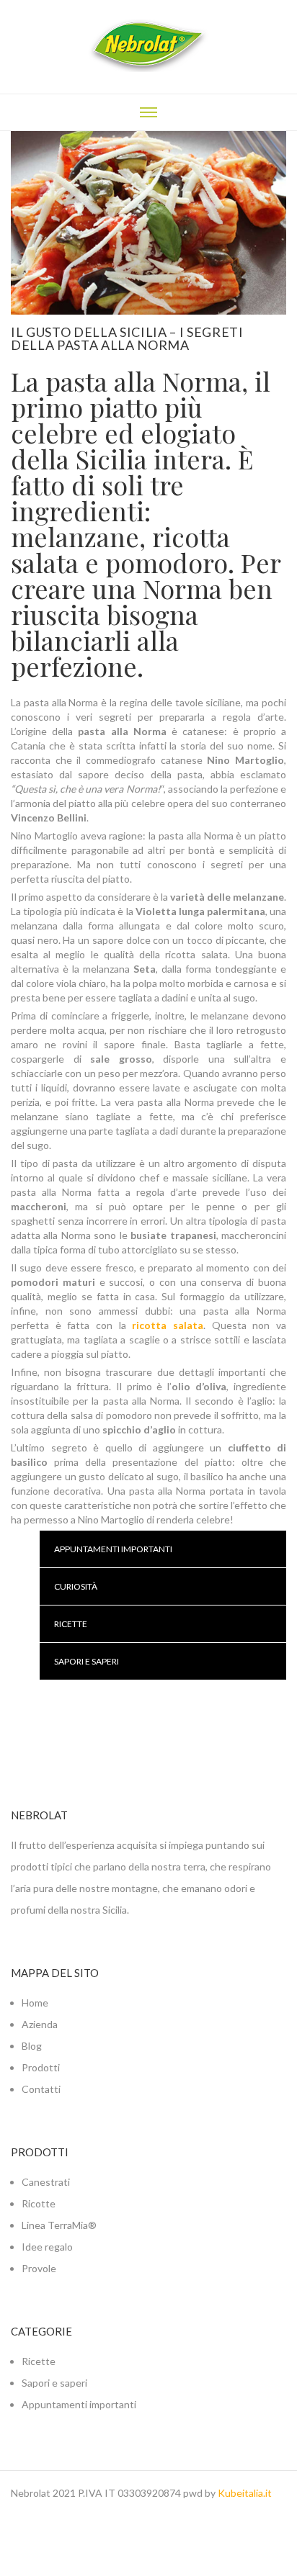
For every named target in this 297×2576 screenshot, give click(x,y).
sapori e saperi (87, 1661)
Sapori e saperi (54, 2383)
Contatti (41, 2089)
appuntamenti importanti (113, 1549)
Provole (39, 2268)
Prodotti (41, 2067)
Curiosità (76, 1586)
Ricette (71, 1624)
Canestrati (46, 2182)
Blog (32, 2046)
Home (35, 2003)
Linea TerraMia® (59, 2225)
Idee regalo (47, 2247)
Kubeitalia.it (245, 2493)
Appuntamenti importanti (79, 2404)
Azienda (40, 2024)
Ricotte (39, 2203)
